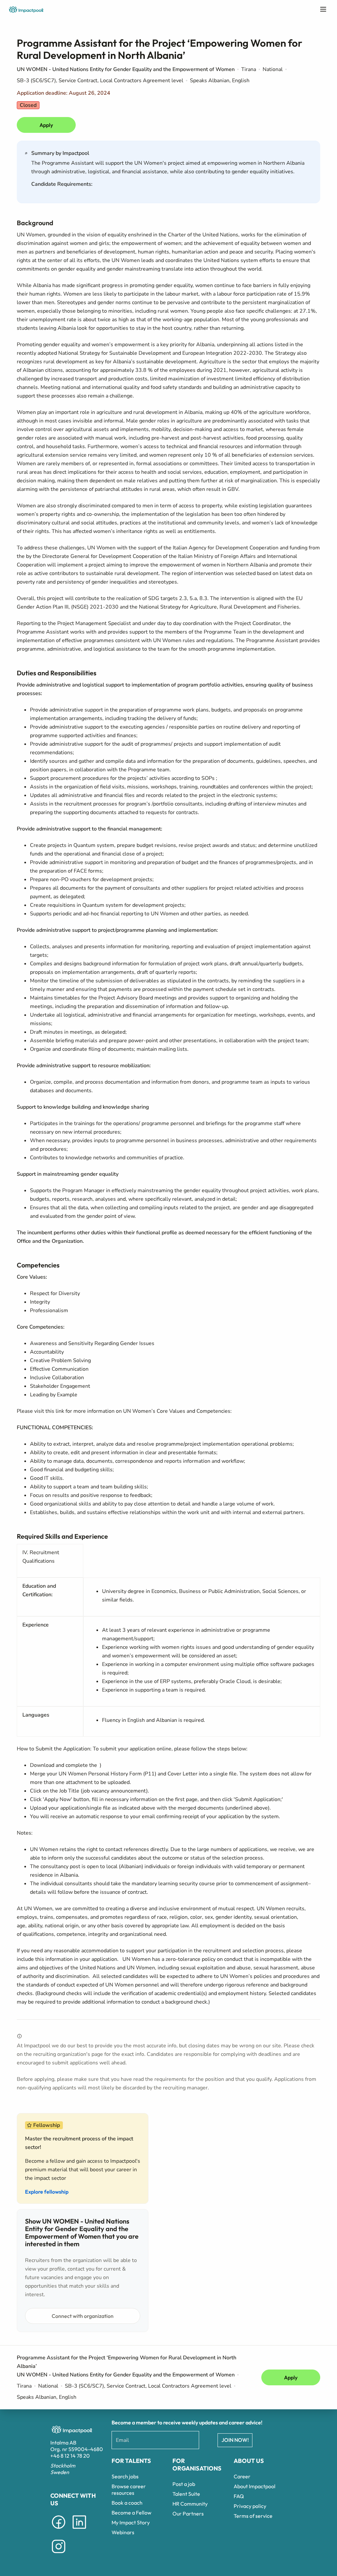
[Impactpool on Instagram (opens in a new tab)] (59, 2554)
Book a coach (127, 2503)
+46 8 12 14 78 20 (70, 2456)
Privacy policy (250, 2506)
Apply (46, 125)
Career (242, 2476)
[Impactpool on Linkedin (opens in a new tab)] (79, 2530)
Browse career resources (129, 2490)
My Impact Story (131, 2522)
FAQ (239, 2496)
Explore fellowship (47, 2192)
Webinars (123, 2532)
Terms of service (253, 2516)
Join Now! (235, 2440)
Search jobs (125, 2476)
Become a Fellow (131, 2513)
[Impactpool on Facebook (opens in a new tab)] (59, 2530)
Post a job (184, 2484)
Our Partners (188, 2514)
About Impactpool (255, 2486)
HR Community (190, 2504)
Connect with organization (83, 2316)
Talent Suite (186, 2494)
